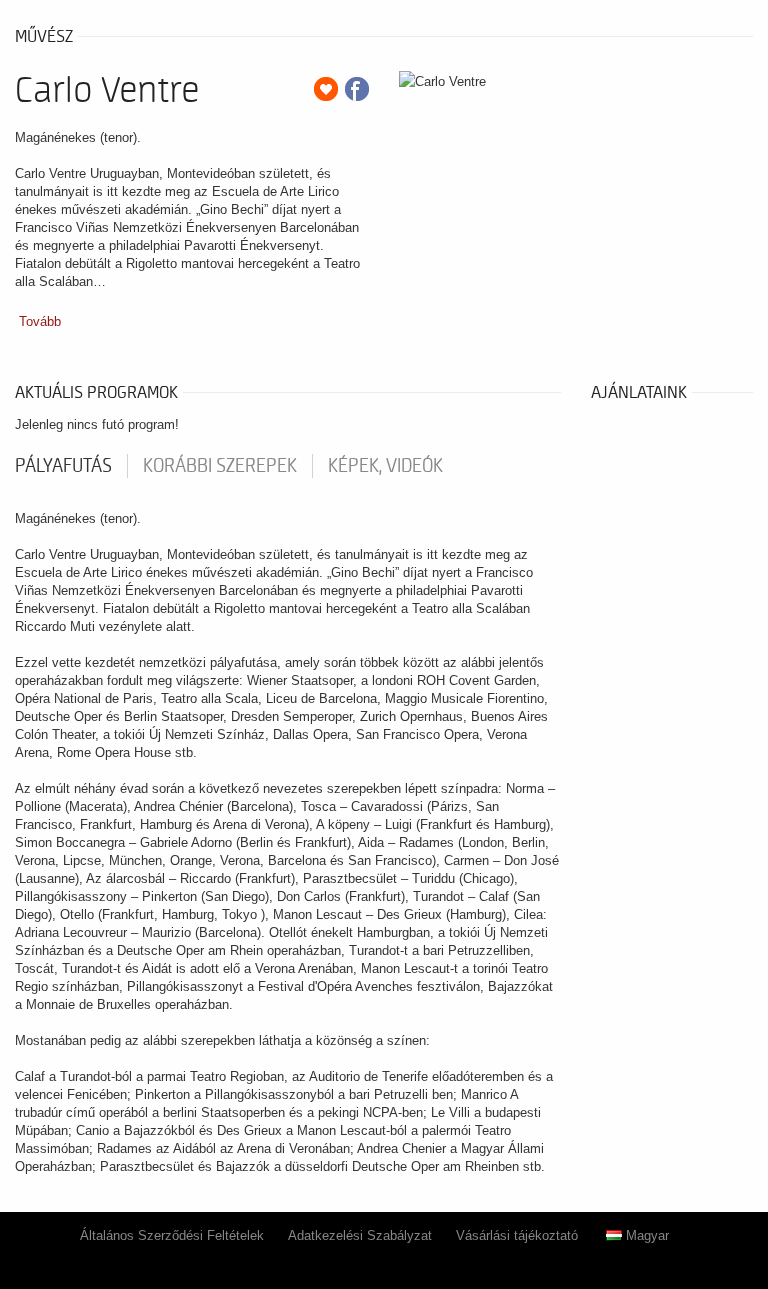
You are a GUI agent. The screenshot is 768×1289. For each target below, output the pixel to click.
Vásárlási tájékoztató (517, 1235)
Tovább (40, 321)
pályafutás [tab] (63, 466)
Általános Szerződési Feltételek (172, 1235)
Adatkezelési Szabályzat (360, 1235)
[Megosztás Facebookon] (357, 89)
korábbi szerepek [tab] (220, 466)
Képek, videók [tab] (385, 466)
